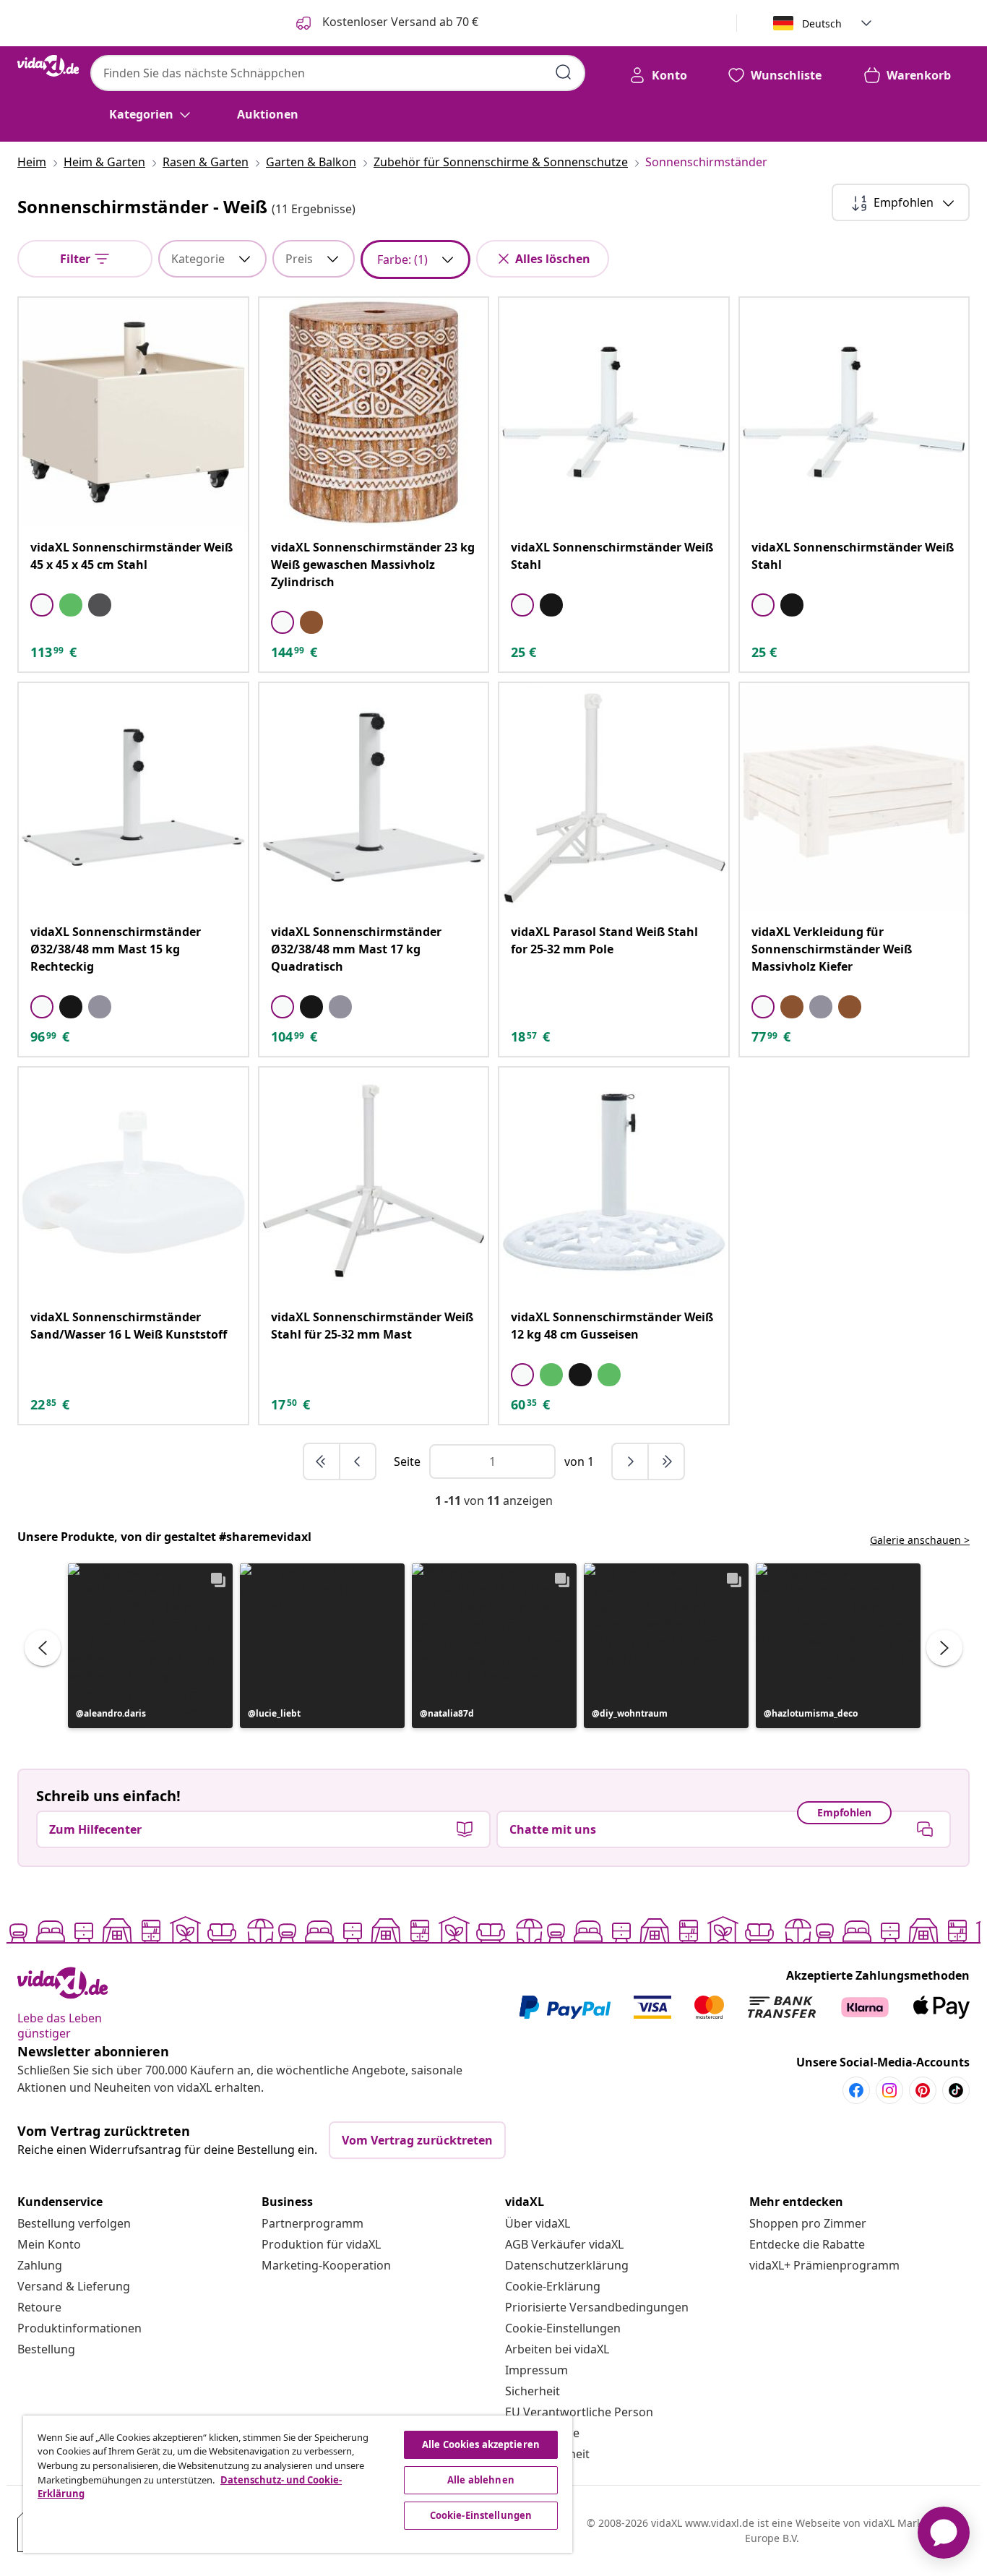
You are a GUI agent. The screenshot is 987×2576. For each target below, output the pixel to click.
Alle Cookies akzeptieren (481, 2444)
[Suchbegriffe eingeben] (564, 72)
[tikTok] (956, 2090)
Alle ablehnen (481, 2480)
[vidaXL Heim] (48, 66)
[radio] (42, 605)
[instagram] (889, 2090)
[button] (150, 1646)
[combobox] (338, 73)
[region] (298, 2484)
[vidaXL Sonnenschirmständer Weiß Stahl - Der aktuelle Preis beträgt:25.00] (614, 412)
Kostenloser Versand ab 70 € (399, 22)
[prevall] (322, 1461)
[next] (631, 1461)
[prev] (358, 1461)
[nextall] (666, 1461)
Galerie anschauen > (920, 1540)
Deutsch (822, 23)
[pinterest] (923, 2090)
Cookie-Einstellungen (563, 2328)
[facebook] (856, 2090)
